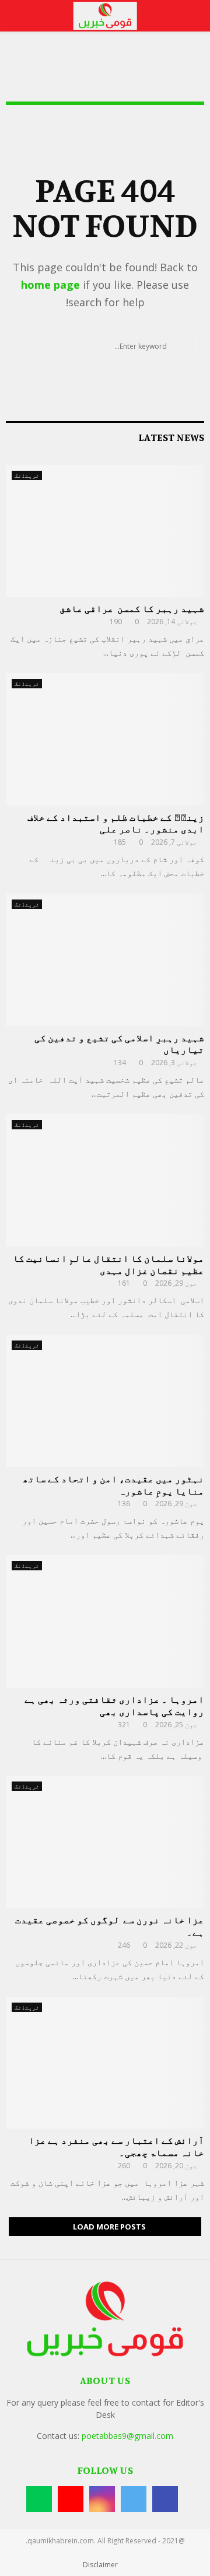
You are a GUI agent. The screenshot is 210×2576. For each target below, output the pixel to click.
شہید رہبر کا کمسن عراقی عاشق (132, 608)
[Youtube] (71, 2499)
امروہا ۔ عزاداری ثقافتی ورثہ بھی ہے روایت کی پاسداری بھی (114, 1705)
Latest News (171, 437)
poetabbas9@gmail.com (127, 2436)
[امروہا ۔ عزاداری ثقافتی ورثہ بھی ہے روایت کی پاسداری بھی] (105, 1621)
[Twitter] (134, 2499)
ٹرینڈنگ (27, 475)
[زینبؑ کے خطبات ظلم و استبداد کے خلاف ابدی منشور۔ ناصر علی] (105, 739)
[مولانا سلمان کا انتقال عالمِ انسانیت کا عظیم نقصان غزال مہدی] (105, 1180)
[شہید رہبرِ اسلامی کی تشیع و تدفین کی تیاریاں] (105, 960)
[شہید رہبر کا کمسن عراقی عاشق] (105, 531)
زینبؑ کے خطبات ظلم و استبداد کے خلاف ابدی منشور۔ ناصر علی (116, 823)
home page (50, 285)
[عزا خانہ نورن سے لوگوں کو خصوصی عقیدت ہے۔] (105, 1842)
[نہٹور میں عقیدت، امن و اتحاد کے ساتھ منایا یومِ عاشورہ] (105, 1401)
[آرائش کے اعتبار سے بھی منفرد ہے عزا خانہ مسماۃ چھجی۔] (105, 2063)
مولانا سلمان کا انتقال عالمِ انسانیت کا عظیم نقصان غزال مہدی (108, 1264)
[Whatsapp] (39, 2499)
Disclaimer (100, 2565)
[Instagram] (102, 2499)
